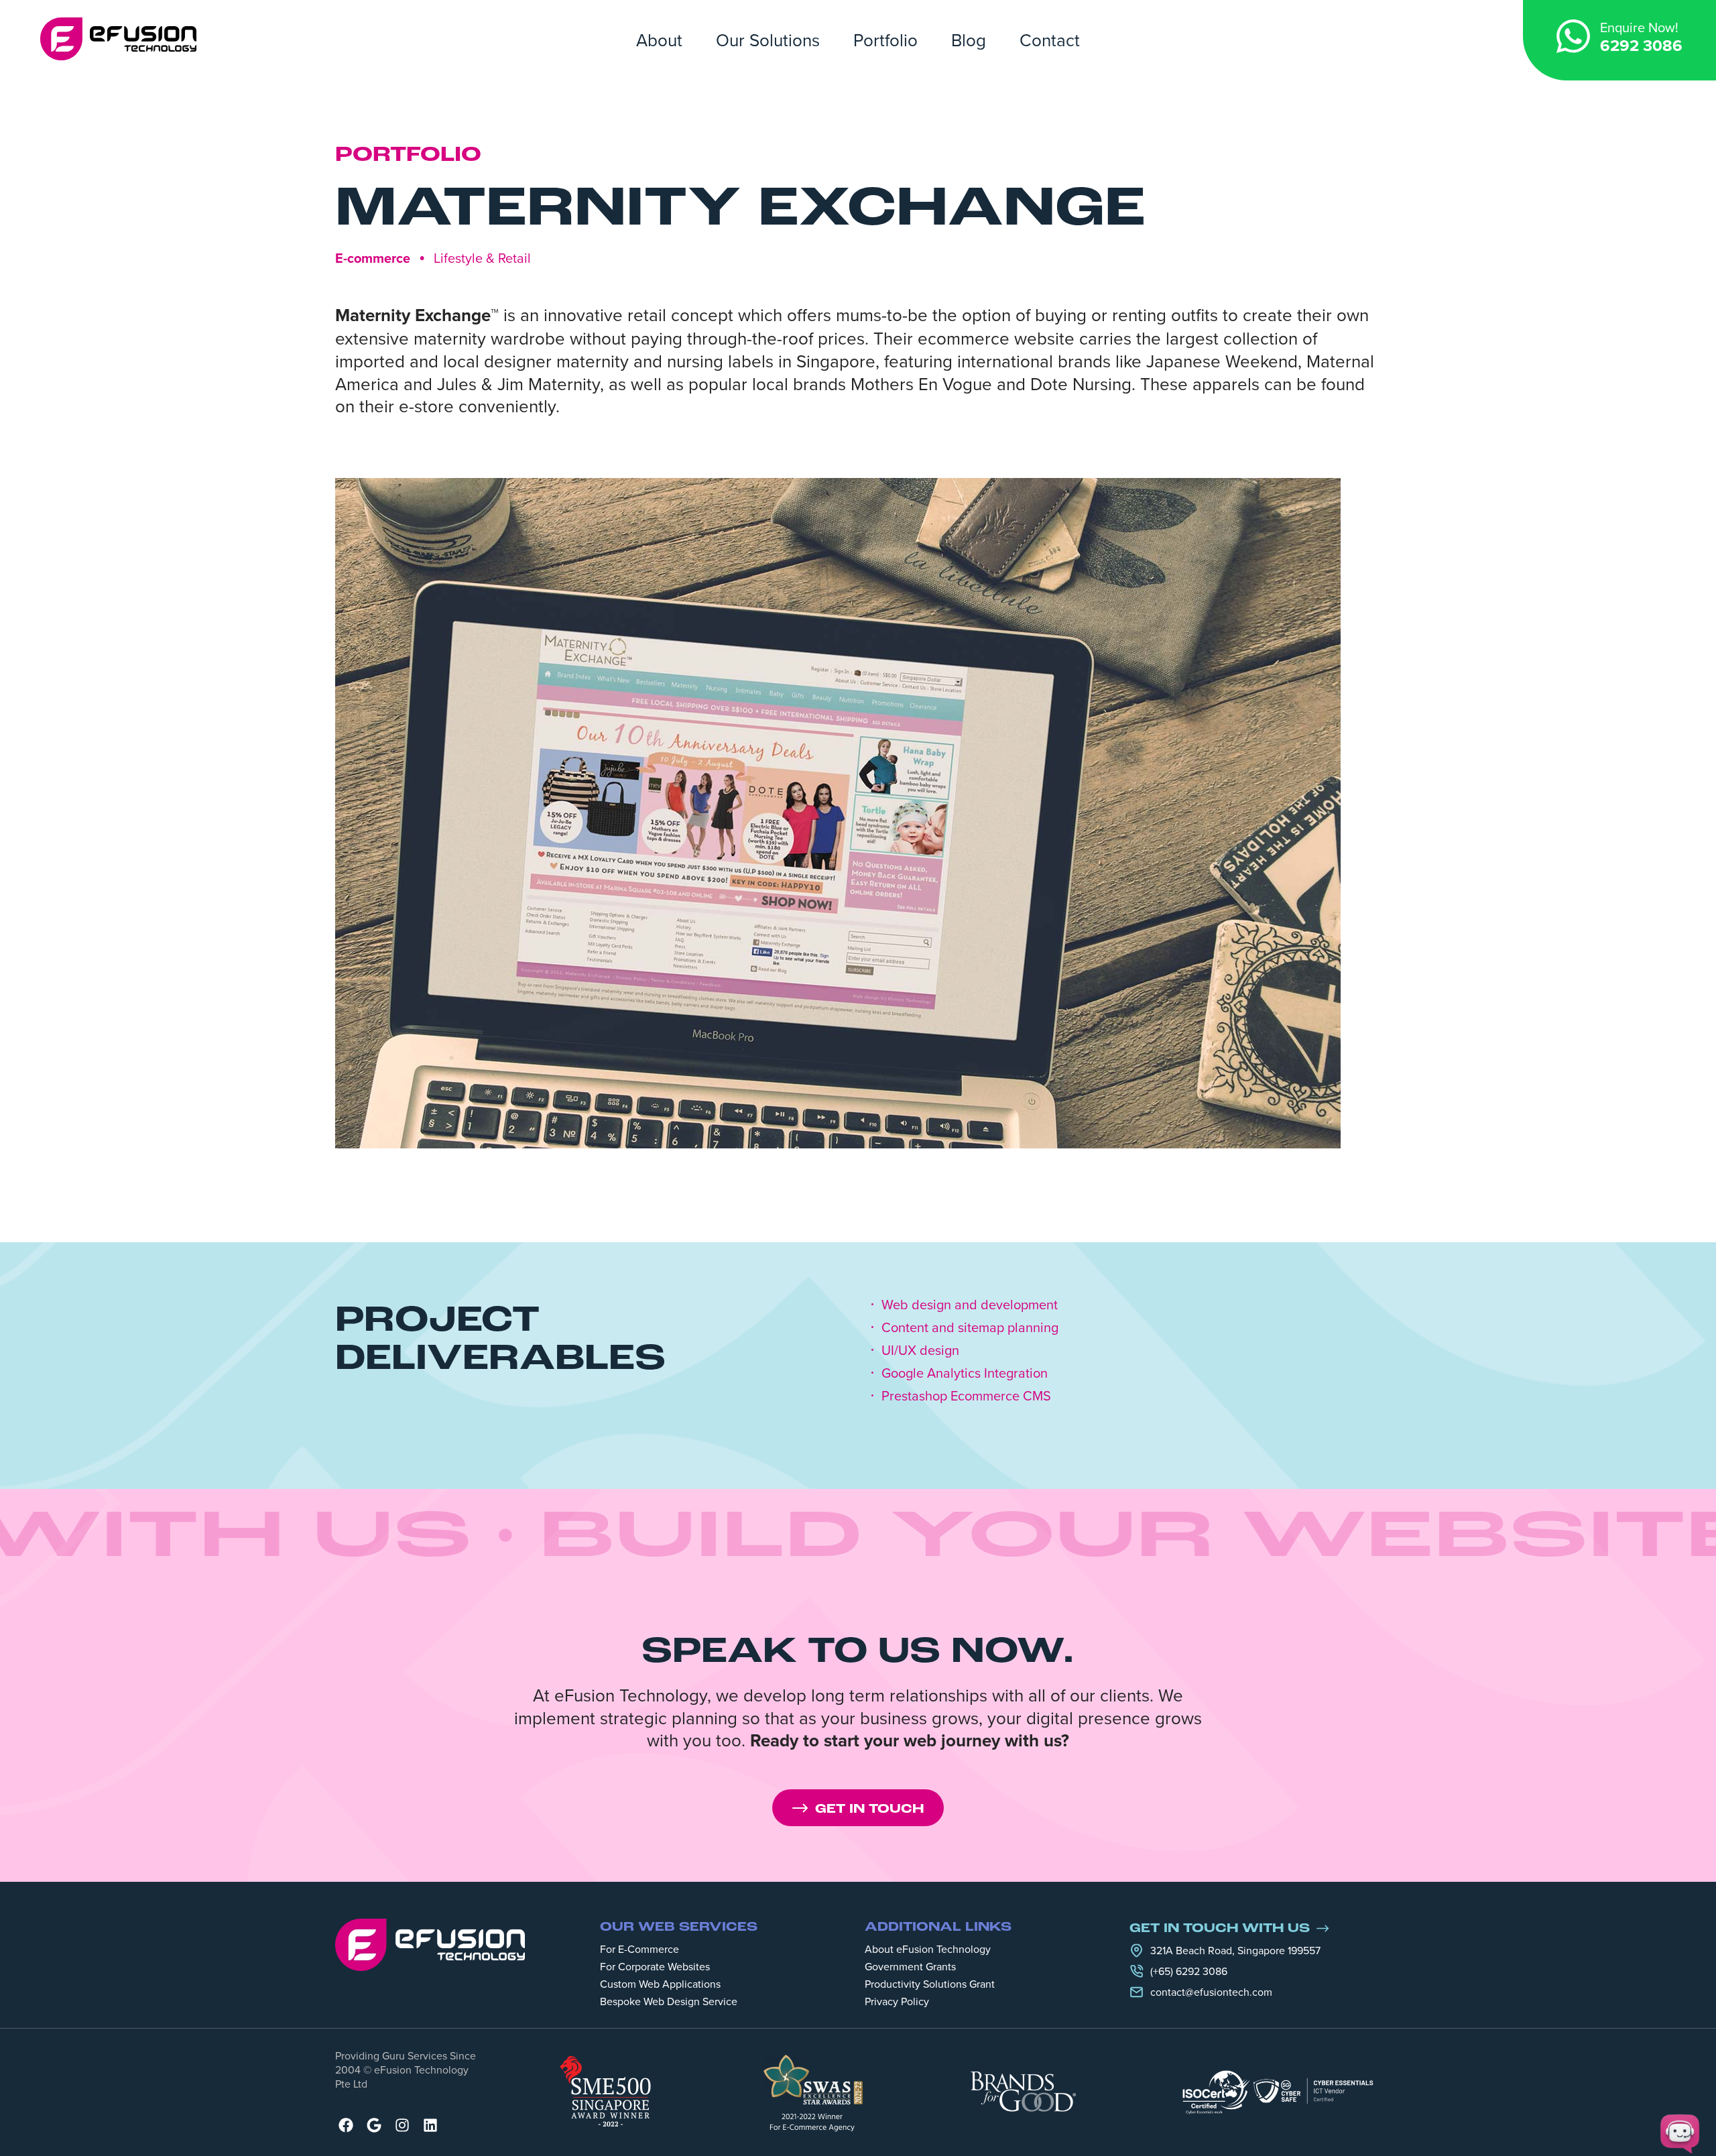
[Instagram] (402, 2125)
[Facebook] (346, 2125)
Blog (969, 40)
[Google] (374, 2125)
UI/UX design (920, 1350)
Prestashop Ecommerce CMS (966, 1396)
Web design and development (970, 1305)
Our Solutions (768, 40)
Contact (1050, 40)
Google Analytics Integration (965, 1373)
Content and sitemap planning (970, 1327)
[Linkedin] (430, 2125)
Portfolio (885, 40)
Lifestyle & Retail (482, 258)
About (659, 40)
